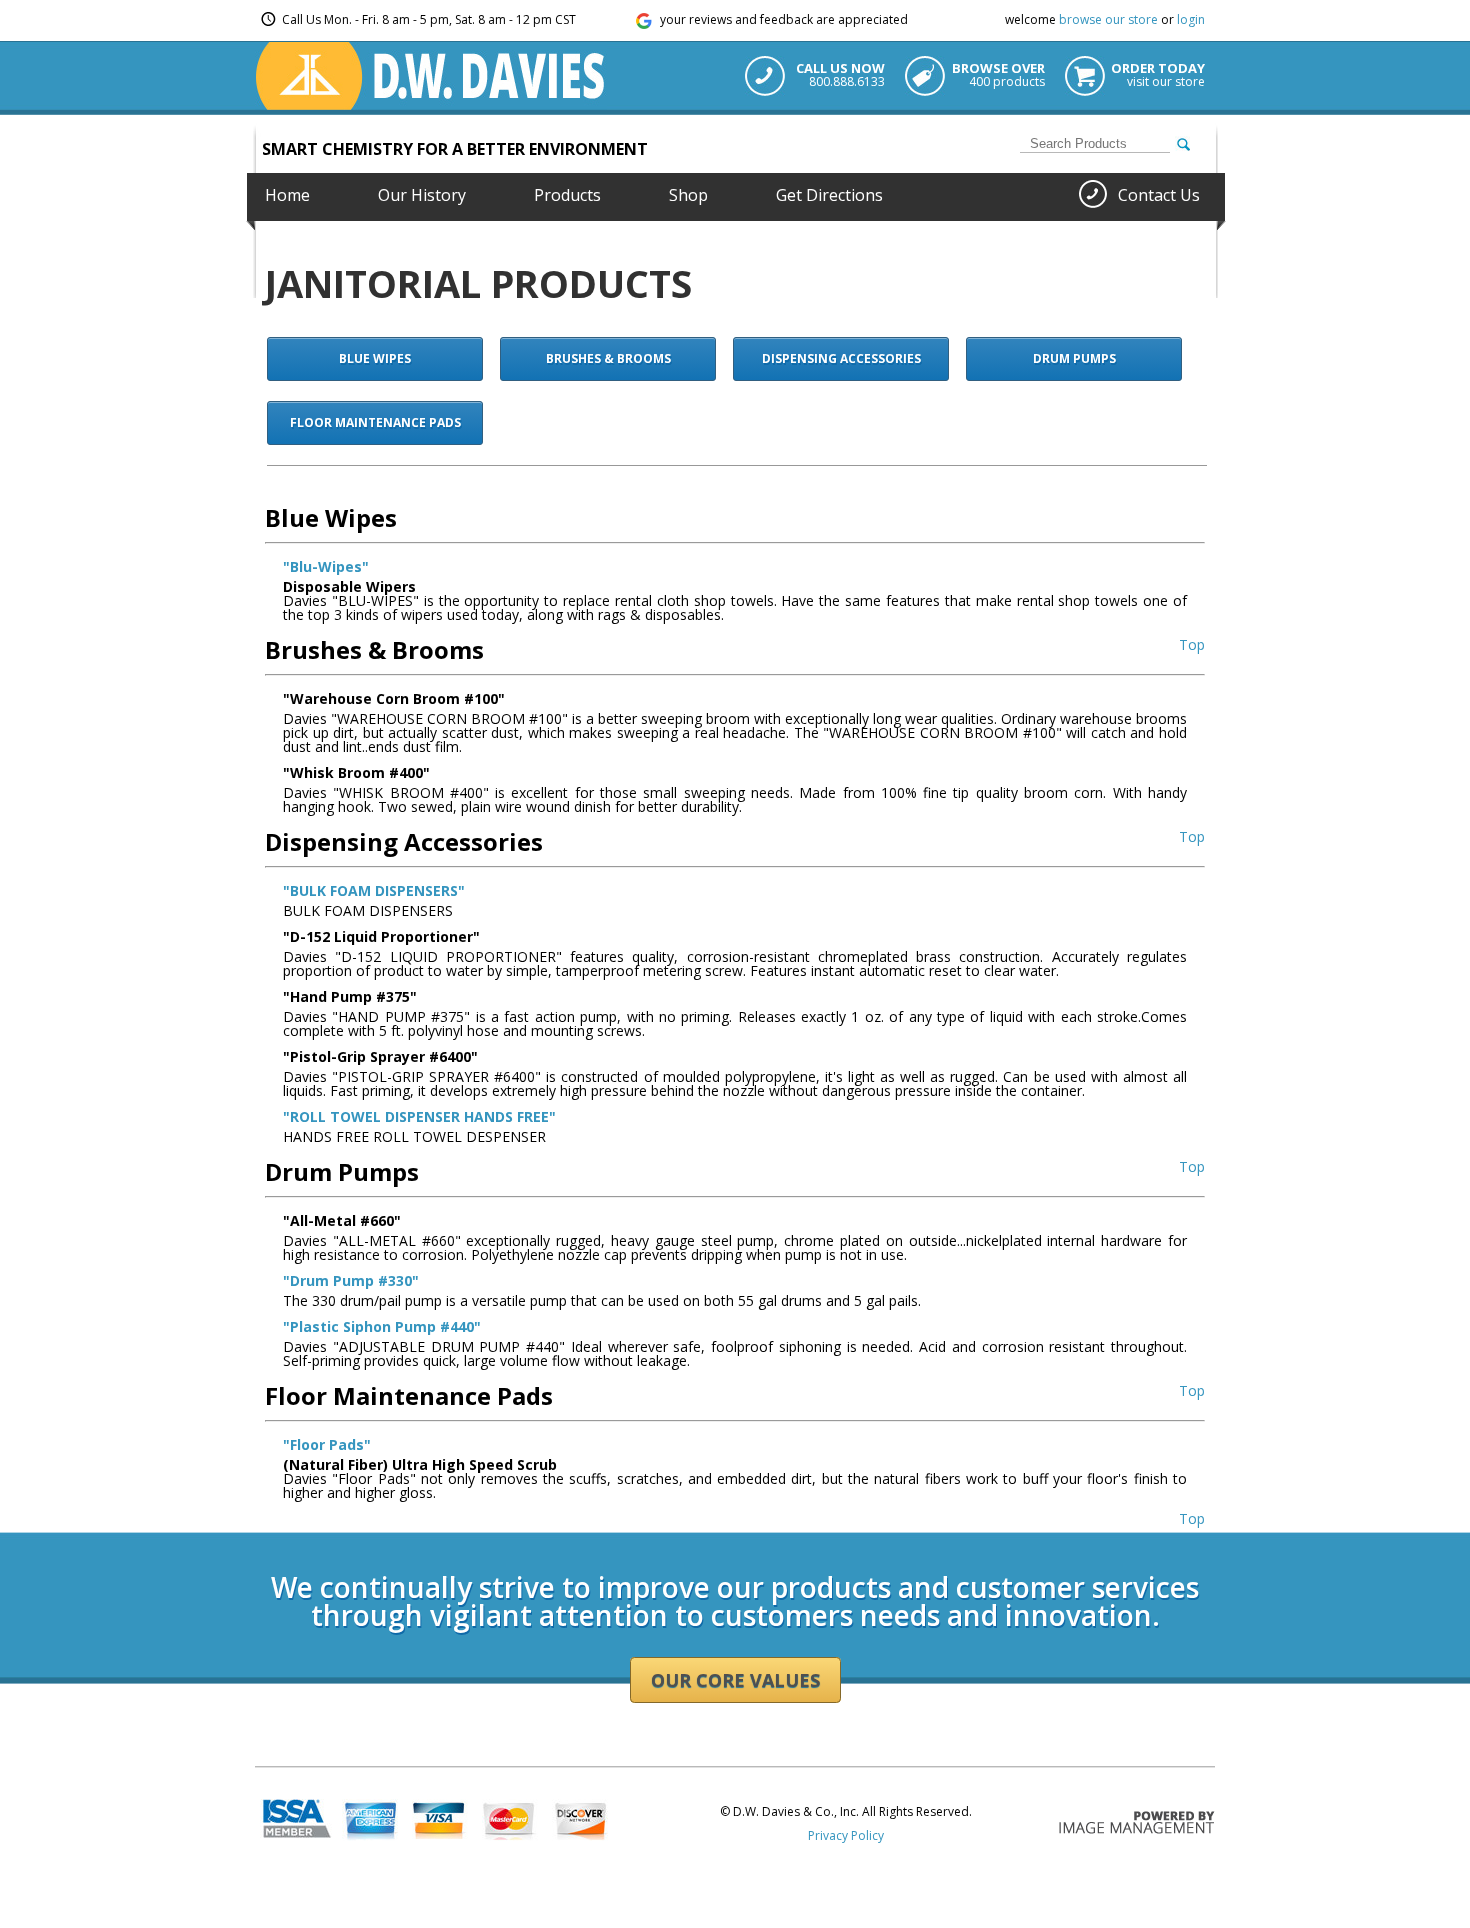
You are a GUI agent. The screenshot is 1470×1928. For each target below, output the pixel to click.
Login (270, 1525)
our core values (735, 1680)
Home (287, 195)
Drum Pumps (1074, 358)
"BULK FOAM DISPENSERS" (374, 890)
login (1191, 19)
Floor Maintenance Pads (375, 422)
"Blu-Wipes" (326, 566)
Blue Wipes (375, 358)
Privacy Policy (846, 1835)
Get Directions (829, 195)
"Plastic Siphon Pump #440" (382, 1326)
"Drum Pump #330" (351, 1280)
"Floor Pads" (327, 1444)
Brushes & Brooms (608, 358)
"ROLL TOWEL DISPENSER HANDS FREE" (419, 1116)
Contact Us (1159, 195)
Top (1192, 644)
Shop (688, 195)
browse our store (1108, 19)
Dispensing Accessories (841, 358)
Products (567, 195)
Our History (422, 195)
